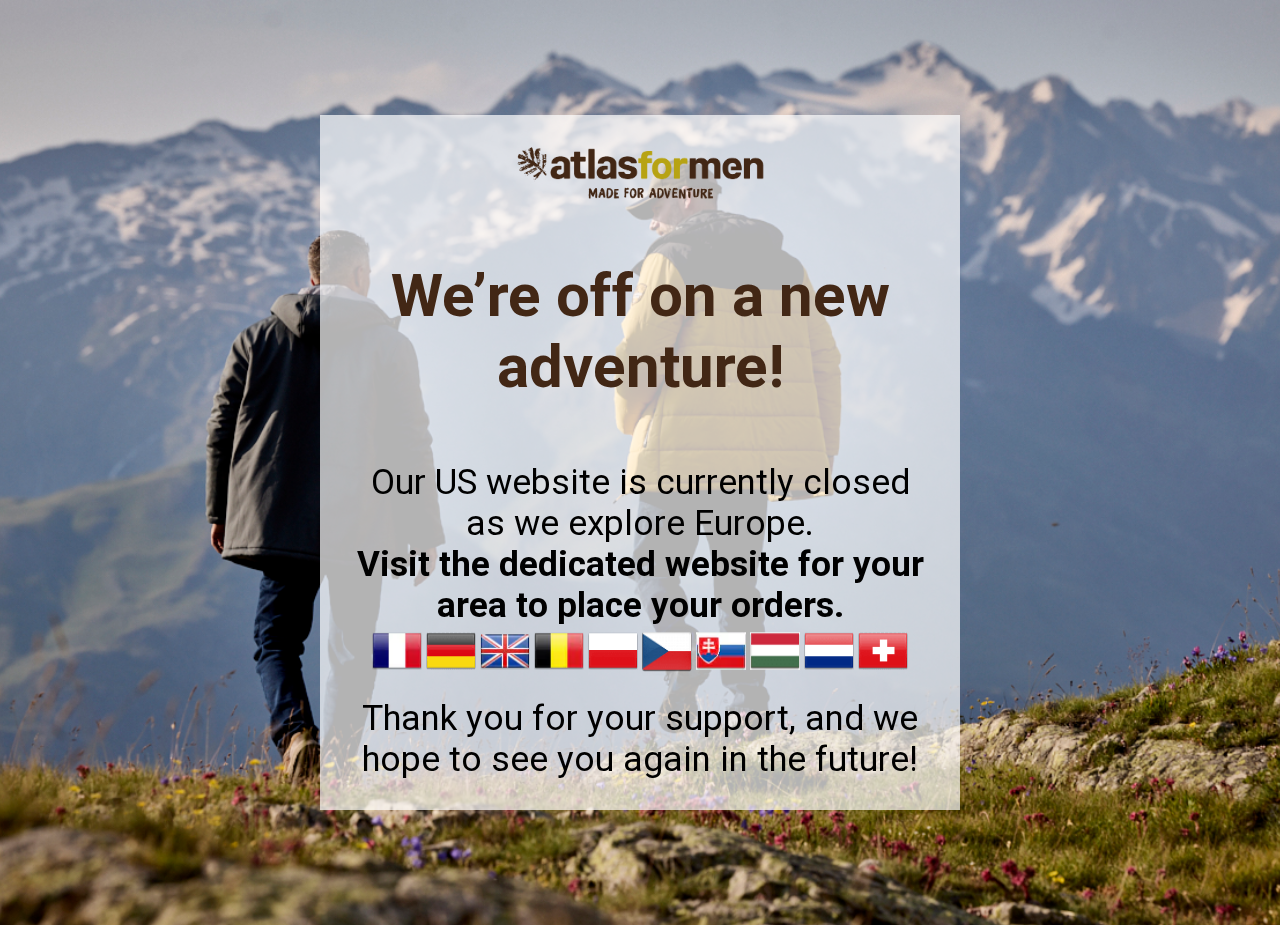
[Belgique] (559, 670)
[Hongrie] (775, 670)
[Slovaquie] (721, 670)
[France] (397, 670)
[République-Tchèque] (667, 670)
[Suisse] (883, 670)
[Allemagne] (451, 670)
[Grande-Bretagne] (505, 670)
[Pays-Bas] (829, 670)
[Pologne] (613, 670)
